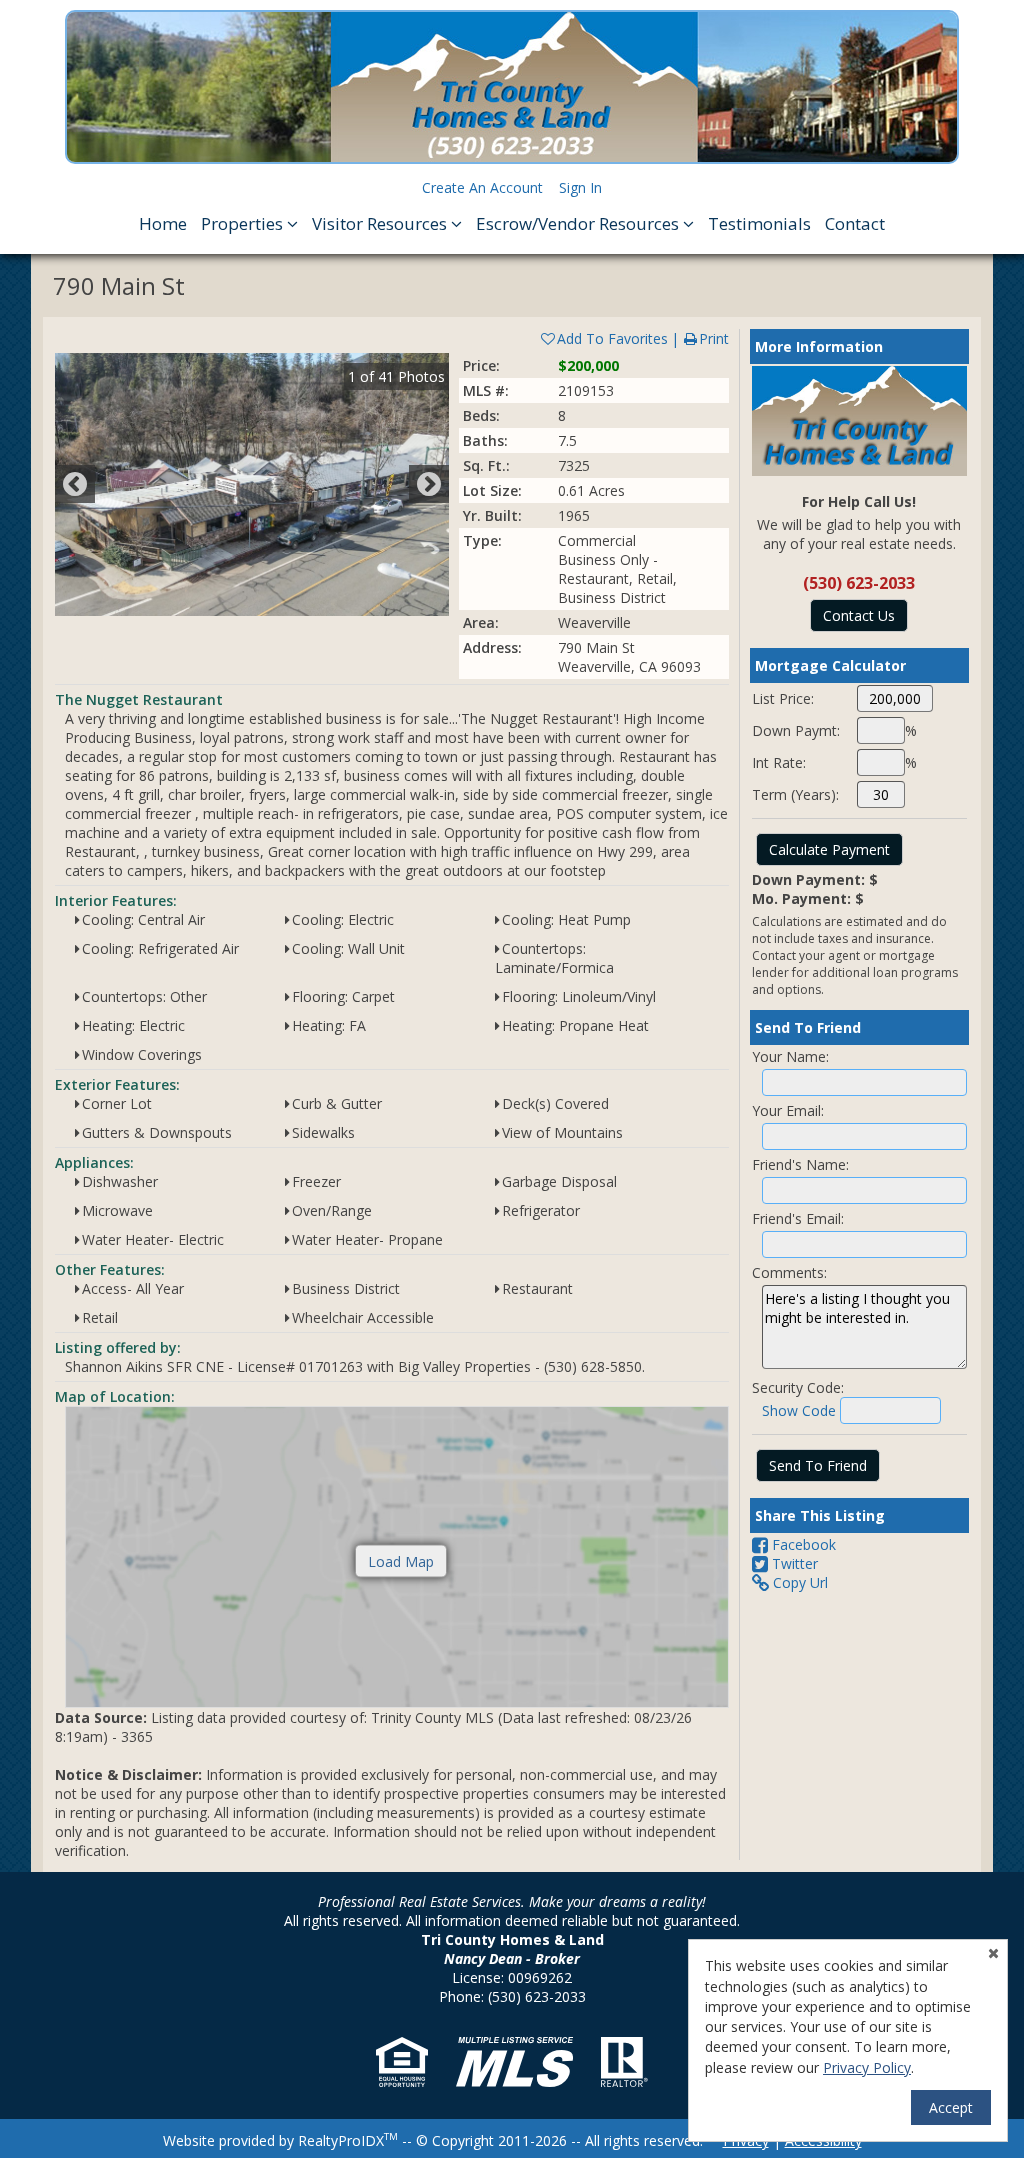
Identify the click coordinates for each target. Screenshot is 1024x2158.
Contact (855, 223)
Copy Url (798, 1582)
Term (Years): (795, 794)
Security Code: (798, 1387)
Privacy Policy (867, 2067)
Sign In (580, 187)
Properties (244, 223)
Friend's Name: (800, 1164)
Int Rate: (779, 762)
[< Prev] (75, 484)
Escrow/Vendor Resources (579, 223)
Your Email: (788, 1110)
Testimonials (759, 223)
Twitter (793, 1563)
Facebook (802, 1544)
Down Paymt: (796, 730)
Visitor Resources (381, 223)
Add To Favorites (612, 338)
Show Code (799, 1410)
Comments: (789, 1272)
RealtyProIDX (348, 2140)
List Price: (783, 698)
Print (714, 338)
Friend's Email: (798, 1218)
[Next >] (429, 484)
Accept (951, 2107)
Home (163, 223)
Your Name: (790, 1056)
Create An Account (482, 187)
